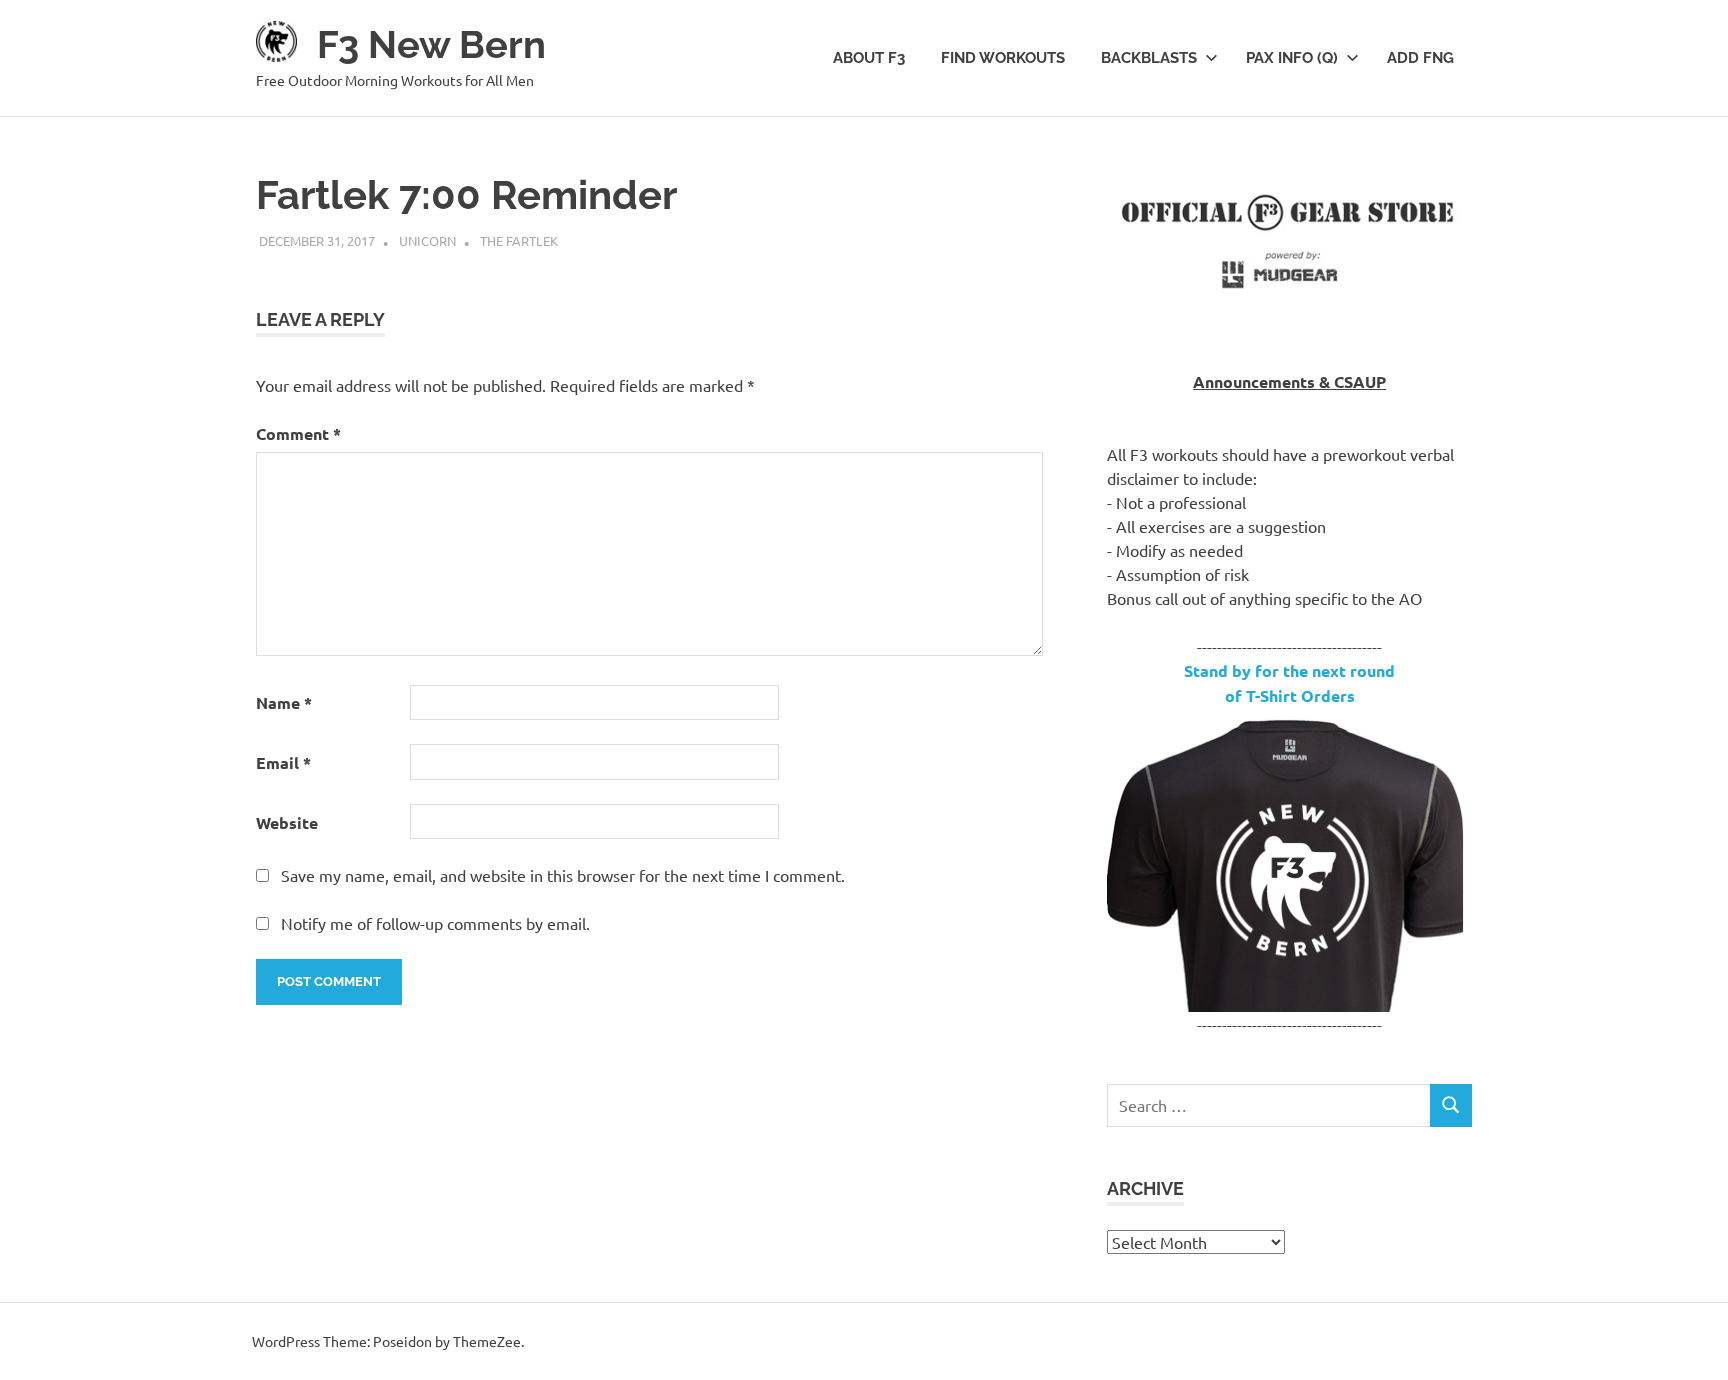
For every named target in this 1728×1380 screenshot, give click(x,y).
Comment (298, 433)
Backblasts (1149, 58)
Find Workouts (1003, 58)
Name (284, 702)
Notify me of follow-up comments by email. (435, 923)
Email (283, 762)
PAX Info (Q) (1292, 58)
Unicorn (427, 240)
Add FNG (1420, 58)
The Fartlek (519, 240)
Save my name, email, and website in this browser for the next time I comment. (563, 875)
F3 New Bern (431, 44)
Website (287, 822)
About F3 (869, 58)
